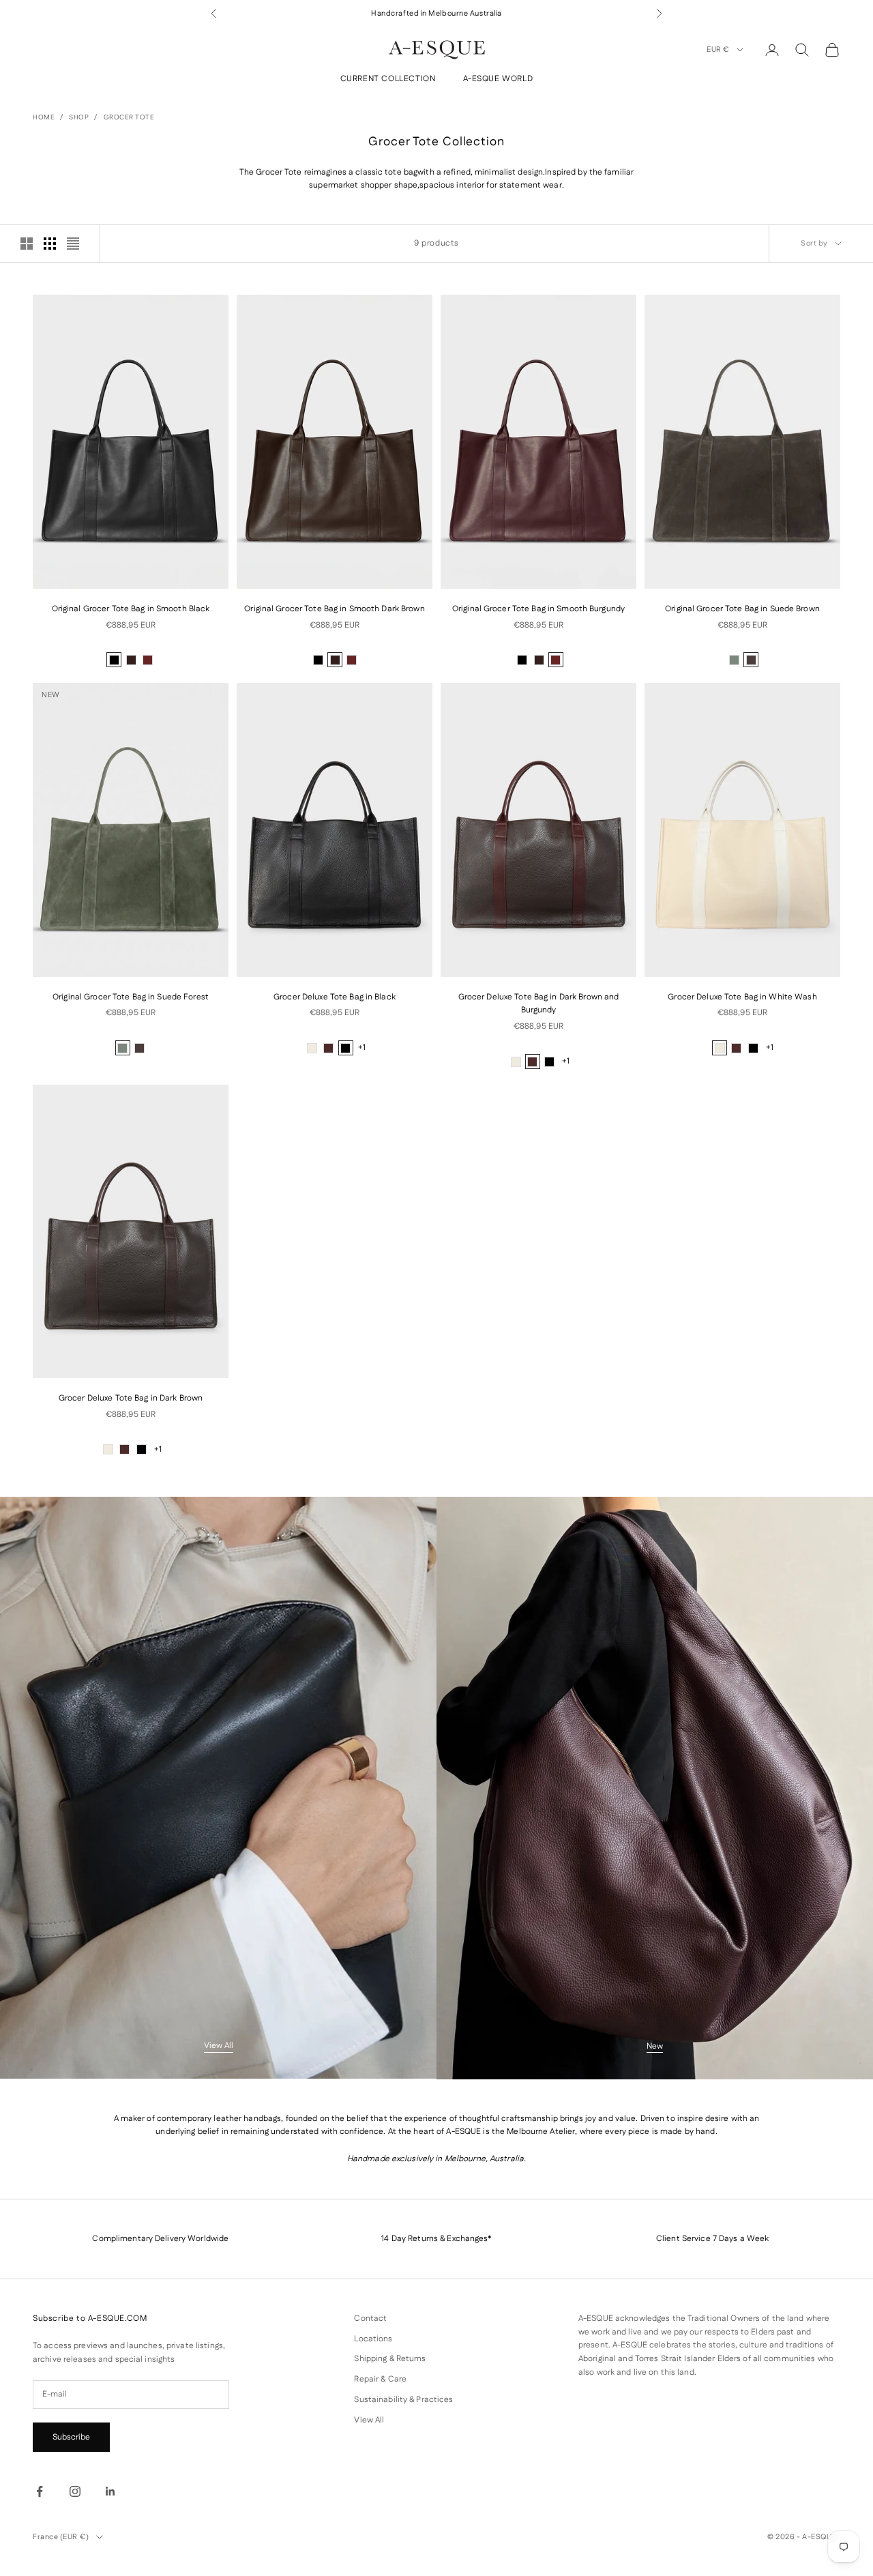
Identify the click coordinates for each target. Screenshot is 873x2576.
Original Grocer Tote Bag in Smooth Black (131, 609)
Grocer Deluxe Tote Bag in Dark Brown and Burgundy (539, 1004)
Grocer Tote (129, 117)
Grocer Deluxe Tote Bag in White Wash (742, 997)
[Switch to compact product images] (73, 244)
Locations (373, 2339)
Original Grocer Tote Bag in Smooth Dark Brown (334, 609)
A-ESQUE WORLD (498, 79)
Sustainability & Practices (403, 2400)
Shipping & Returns (390, 2359)
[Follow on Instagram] (75, 2491)
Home (44, 117)
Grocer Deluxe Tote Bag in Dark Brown (131, 1398)
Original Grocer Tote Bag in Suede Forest (131, 997)
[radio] (114, 660)
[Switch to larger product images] (27, 244)
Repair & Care (380, 2379)
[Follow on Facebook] (40, 2491)
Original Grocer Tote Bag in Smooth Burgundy (538, 609)
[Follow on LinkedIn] (110, 2491)
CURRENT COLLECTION (388, 79)
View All (219, 2046)
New (655, 2046)
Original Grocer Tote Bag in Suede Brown (742, 609)
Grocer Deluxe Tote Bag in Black (335, 997)
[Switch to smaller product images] (50, 244)
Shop (79, 117)
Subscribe (71, 2437)
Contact (370, 2318)
